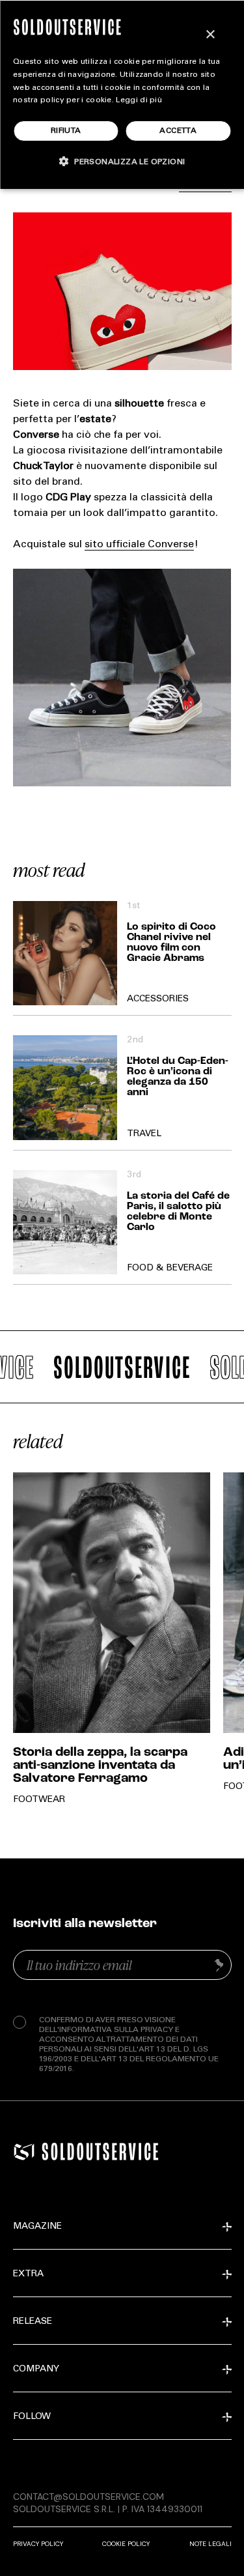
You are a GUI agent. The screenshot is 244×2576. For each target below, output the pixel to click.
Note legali (210, 2544)
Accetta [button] (178, 131)
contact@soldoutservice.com (88, 2497)
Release (33, 2322)
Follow (32, 2417)
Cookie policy (126, 2544)
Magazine (37, 2227)
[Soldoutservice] (24, 2152)
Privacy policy (38, 2544)
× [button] (210, 35)
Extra (28, 2274)
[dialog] (122, 94)
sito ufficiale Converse (139, 545)
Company (36, 2369)
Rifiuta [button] (66, 131)
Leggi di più (139, 100)
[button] (122, 161)
